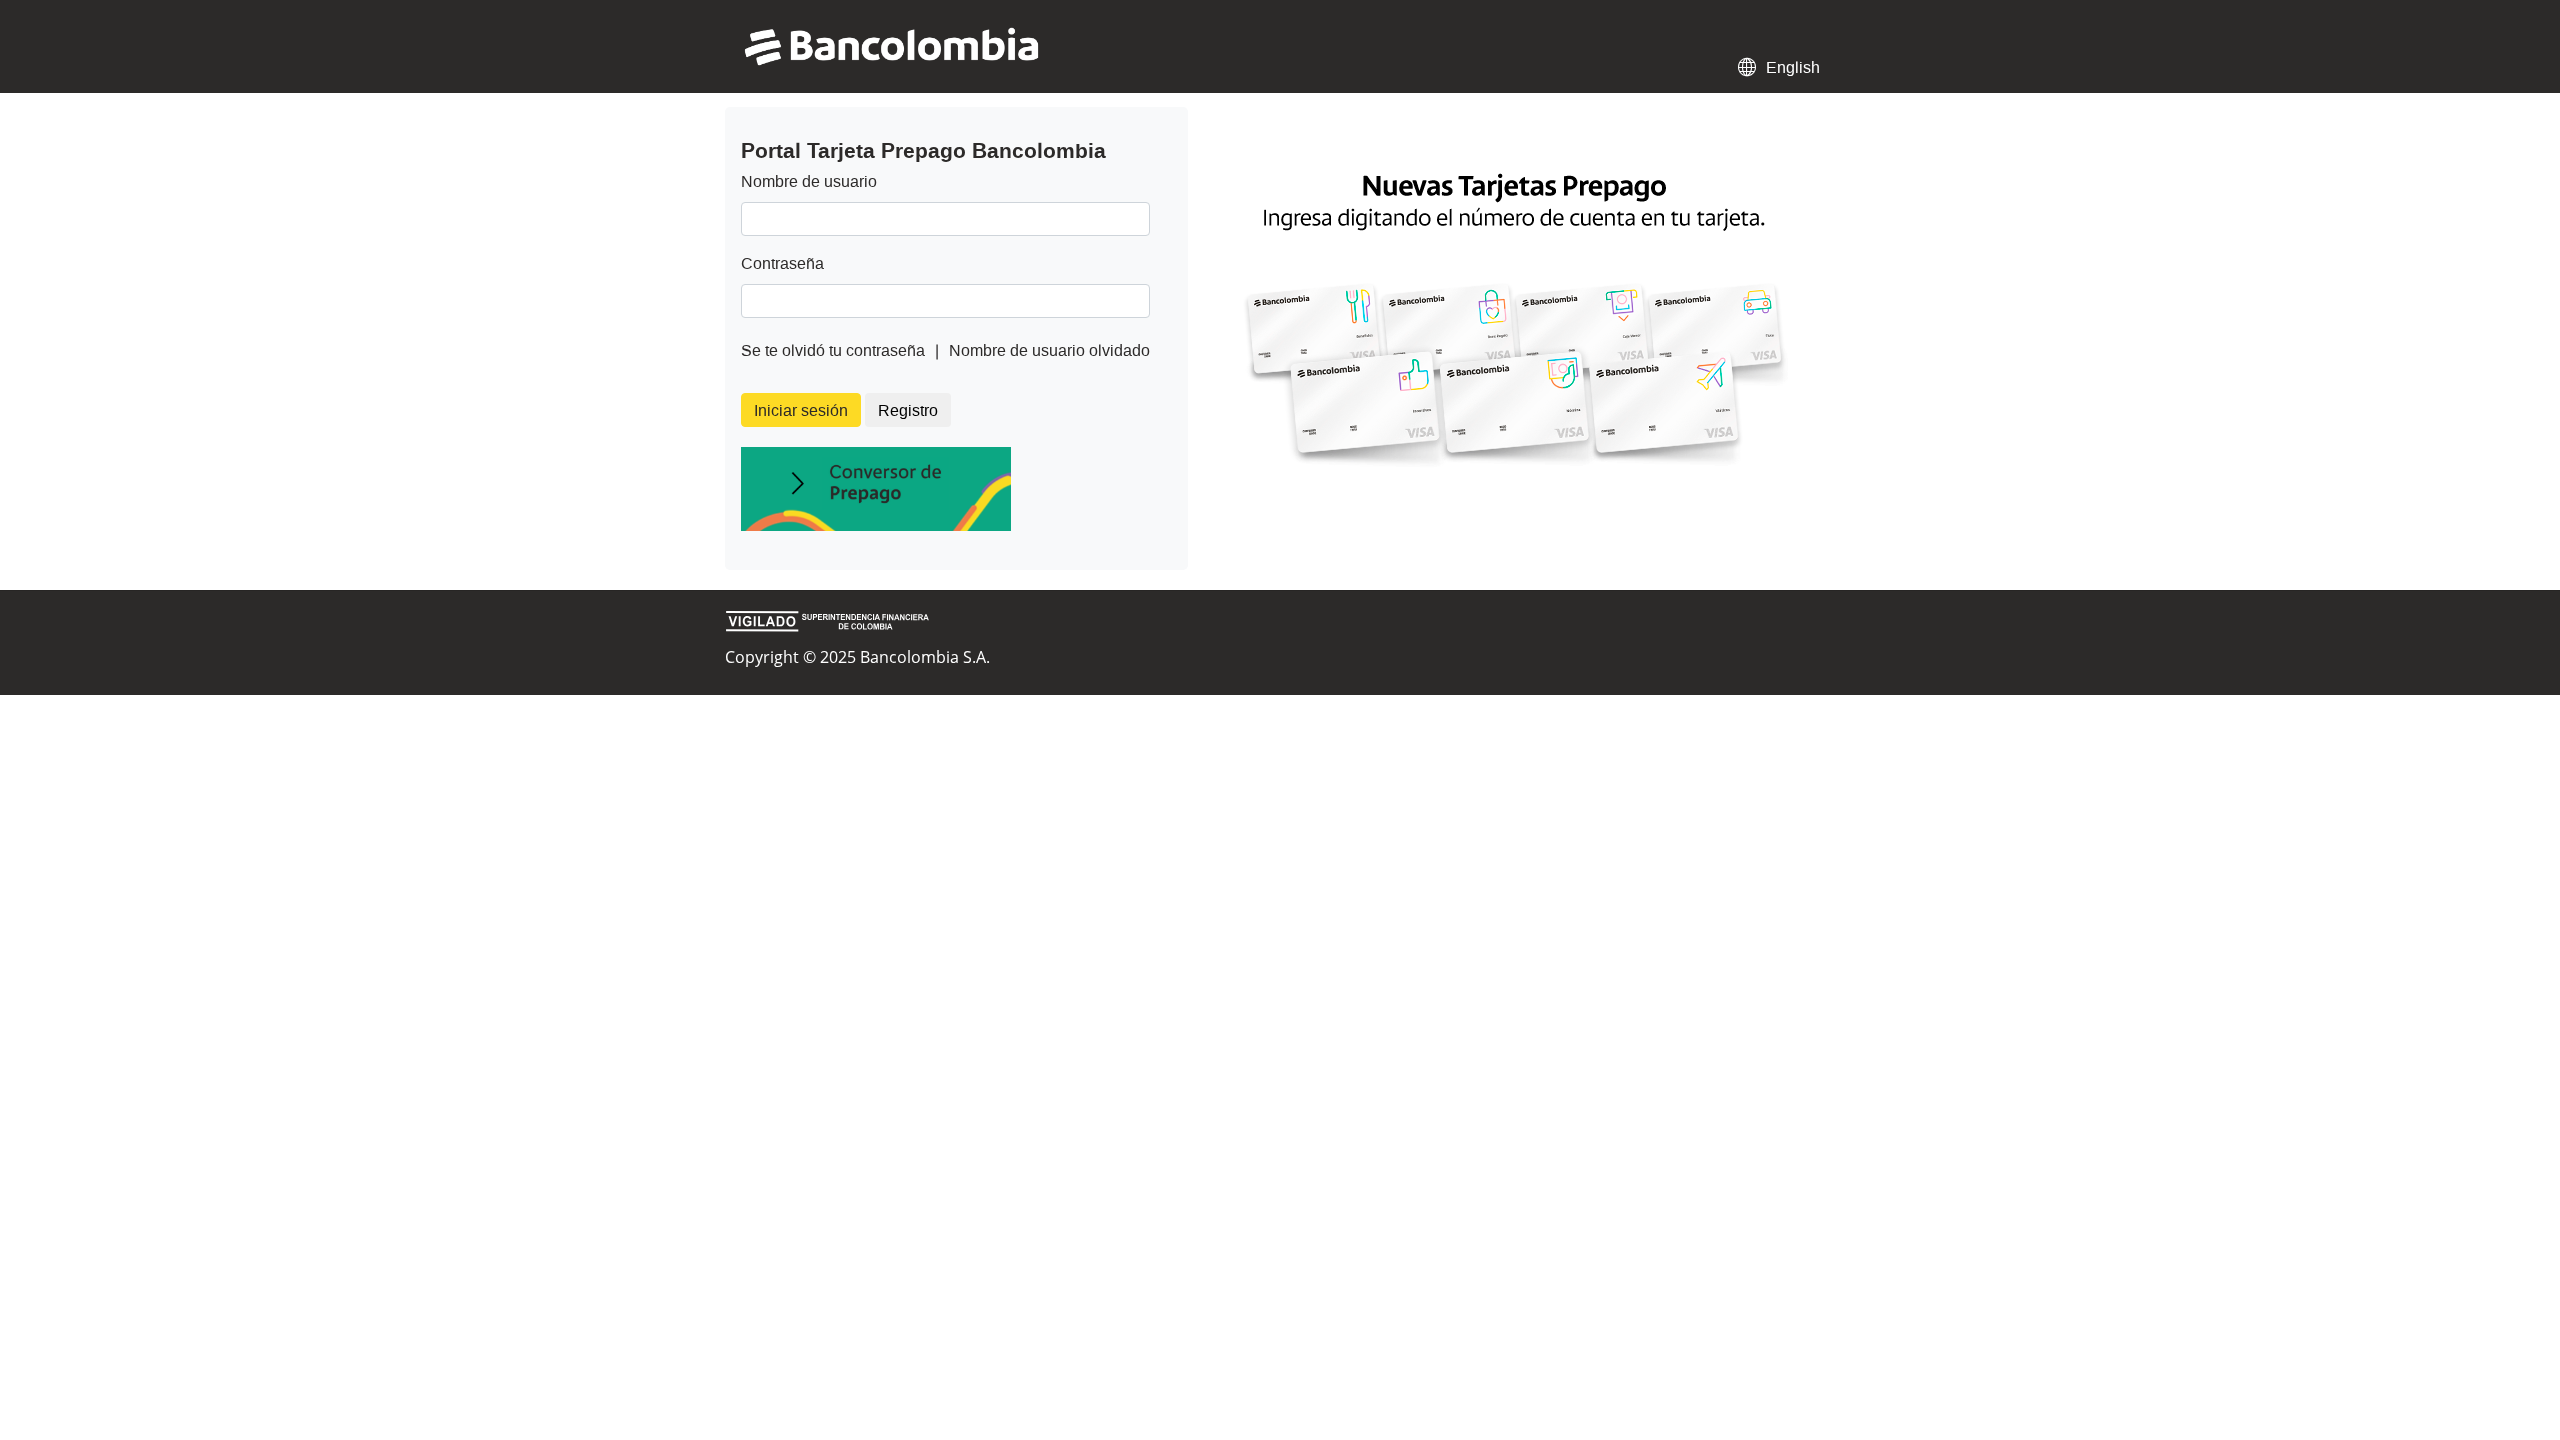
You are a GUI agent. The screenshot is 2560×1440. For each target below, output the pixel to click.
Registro (908, 410)
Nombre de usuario (809, 181)
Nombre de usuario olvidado (1049, 350)
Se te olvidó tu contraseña (833, 350)
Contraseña (782, 263)
